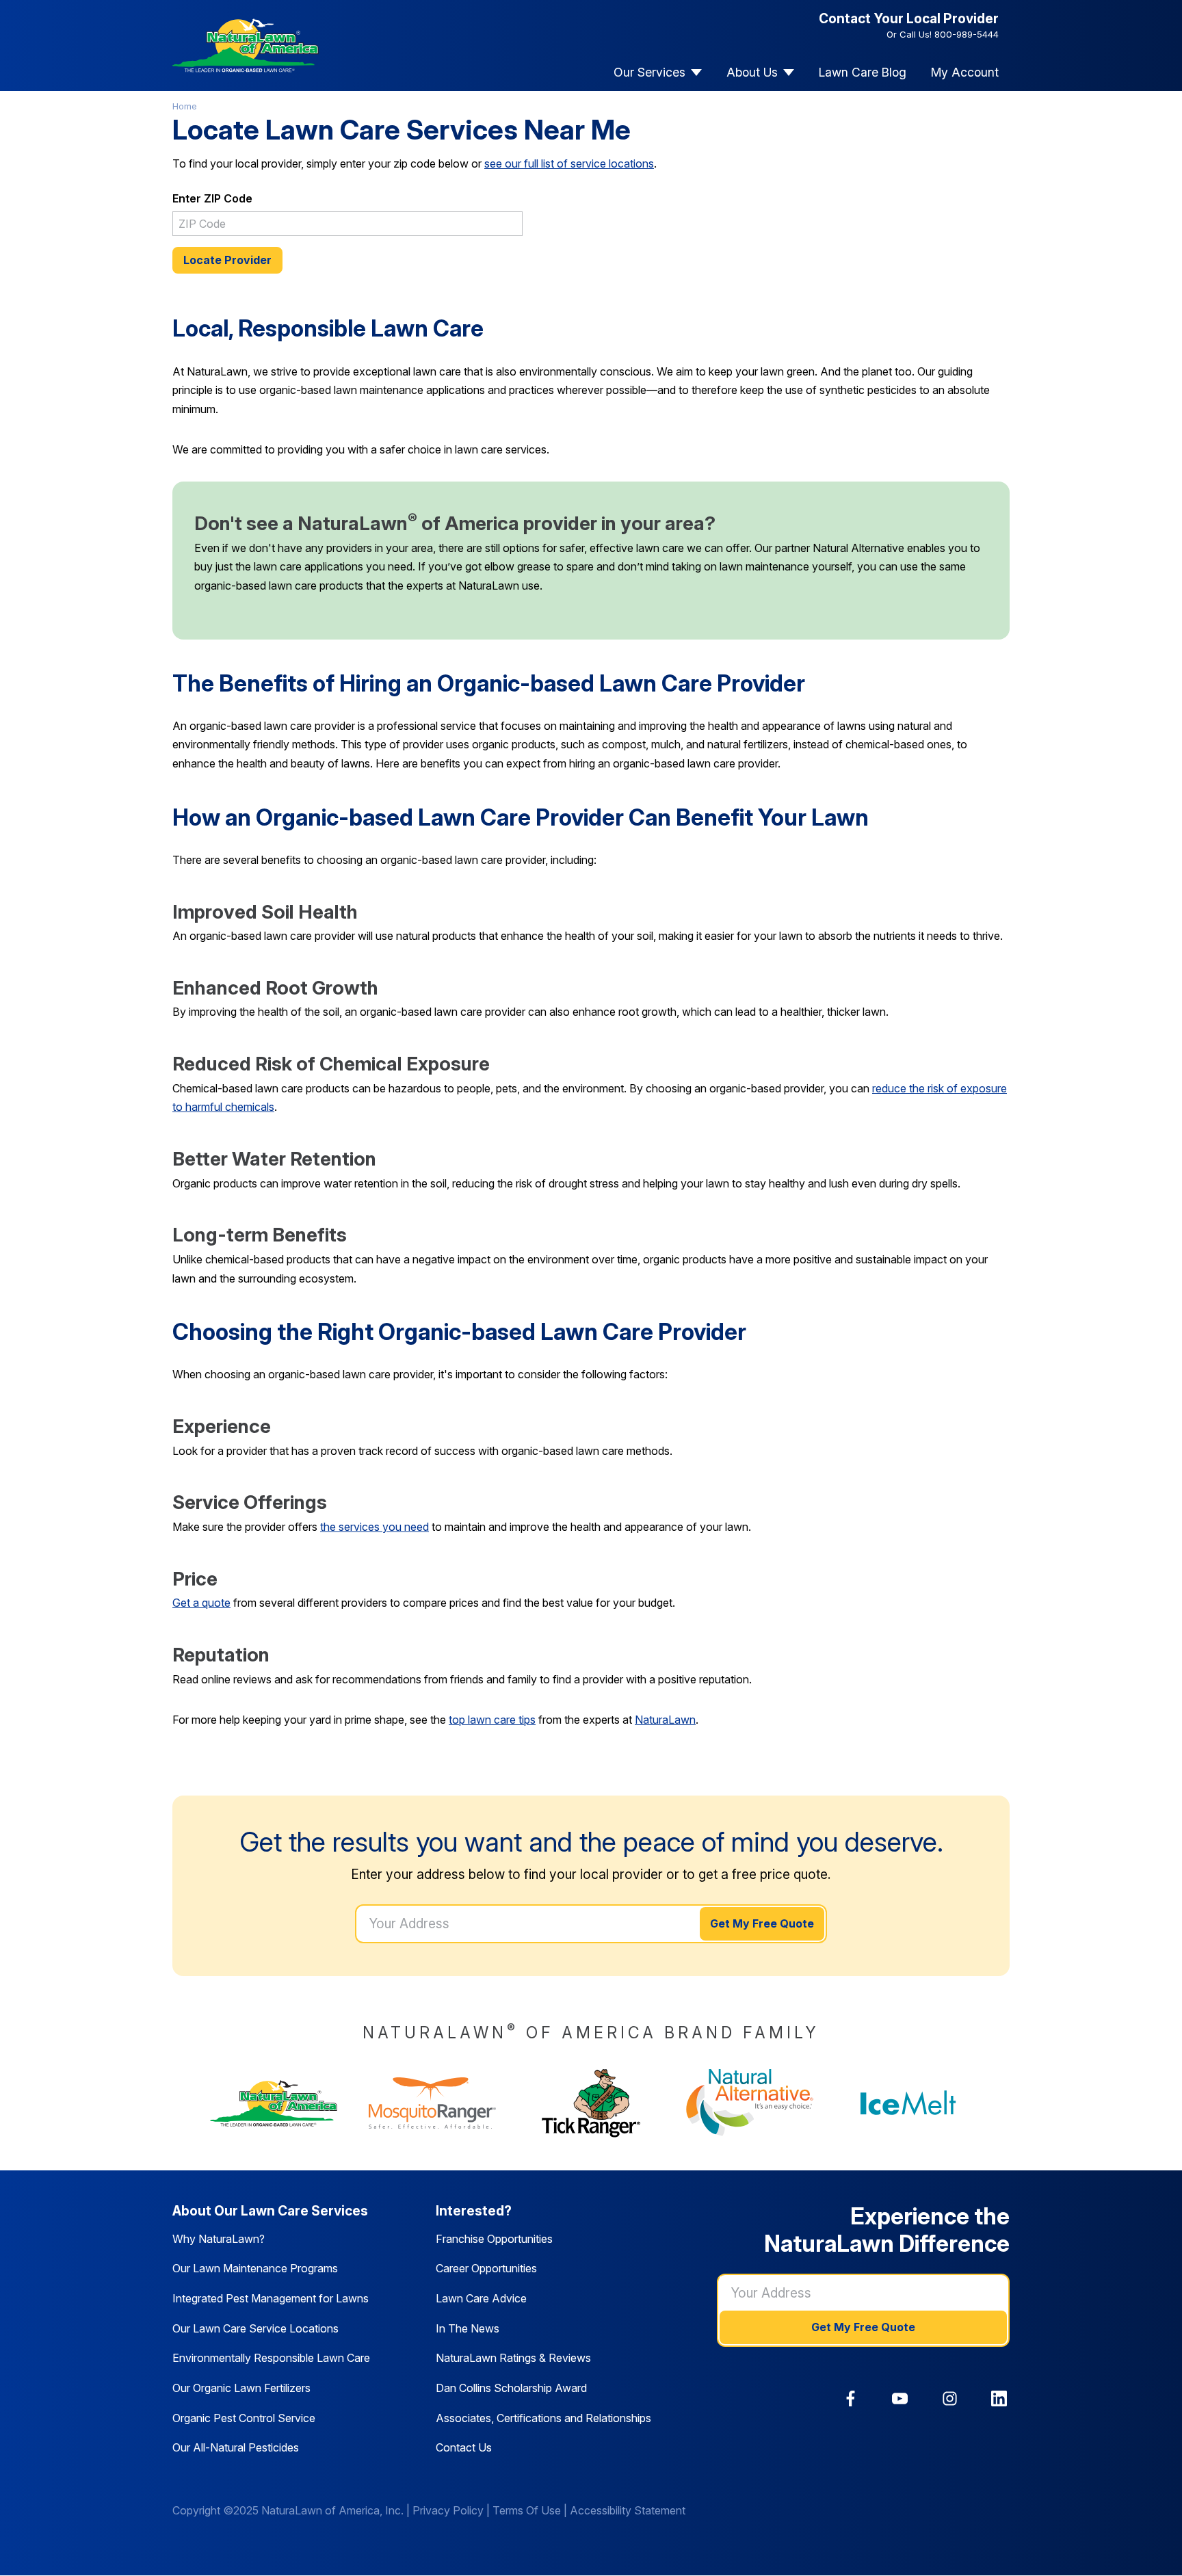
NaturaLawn (665, 1720)
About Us (752, 72)
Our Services (649, 72)
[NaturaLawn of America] (274, 2103)
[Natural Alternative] (750, 2103)
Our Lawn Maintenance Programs (255, 2268)
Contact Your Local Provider (909, 18)
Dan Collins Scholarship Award (511, 2388)
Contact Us (464, 2447)
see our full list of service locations (569, 163)
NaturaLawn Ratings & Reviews (513, 2358)
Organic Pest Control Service (244, 2418)
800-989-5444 (967, 34)
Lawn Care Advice (481, 2298)
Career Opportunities (486, 2268)
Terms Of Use (527, 2510)
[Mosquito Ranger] (432, 2103)
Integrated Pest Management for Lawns (271, 2298)
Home (185, 106)
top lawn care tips (492, 1720)
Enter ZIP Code (212, 198)
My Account (965, 72)
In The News (468, 2328)
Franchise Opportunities (494, 2239)
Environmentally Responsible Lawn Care (271, 2358)
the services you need (375, 1527)
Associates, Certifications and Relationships (543, 2418)
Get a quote (201, 1603)
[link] (851, 2398)
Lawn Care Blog (863, 72)
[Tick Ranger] (591, 2103)
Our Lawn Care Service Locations (255, 2328)
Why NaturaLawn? (219, 2239)
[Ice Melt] (908, 2103)
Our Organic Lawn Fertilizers (241, 2388)
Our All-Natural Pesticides (236, 2447)
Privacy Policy (448, 2510)
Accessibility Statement (628, 2510)
